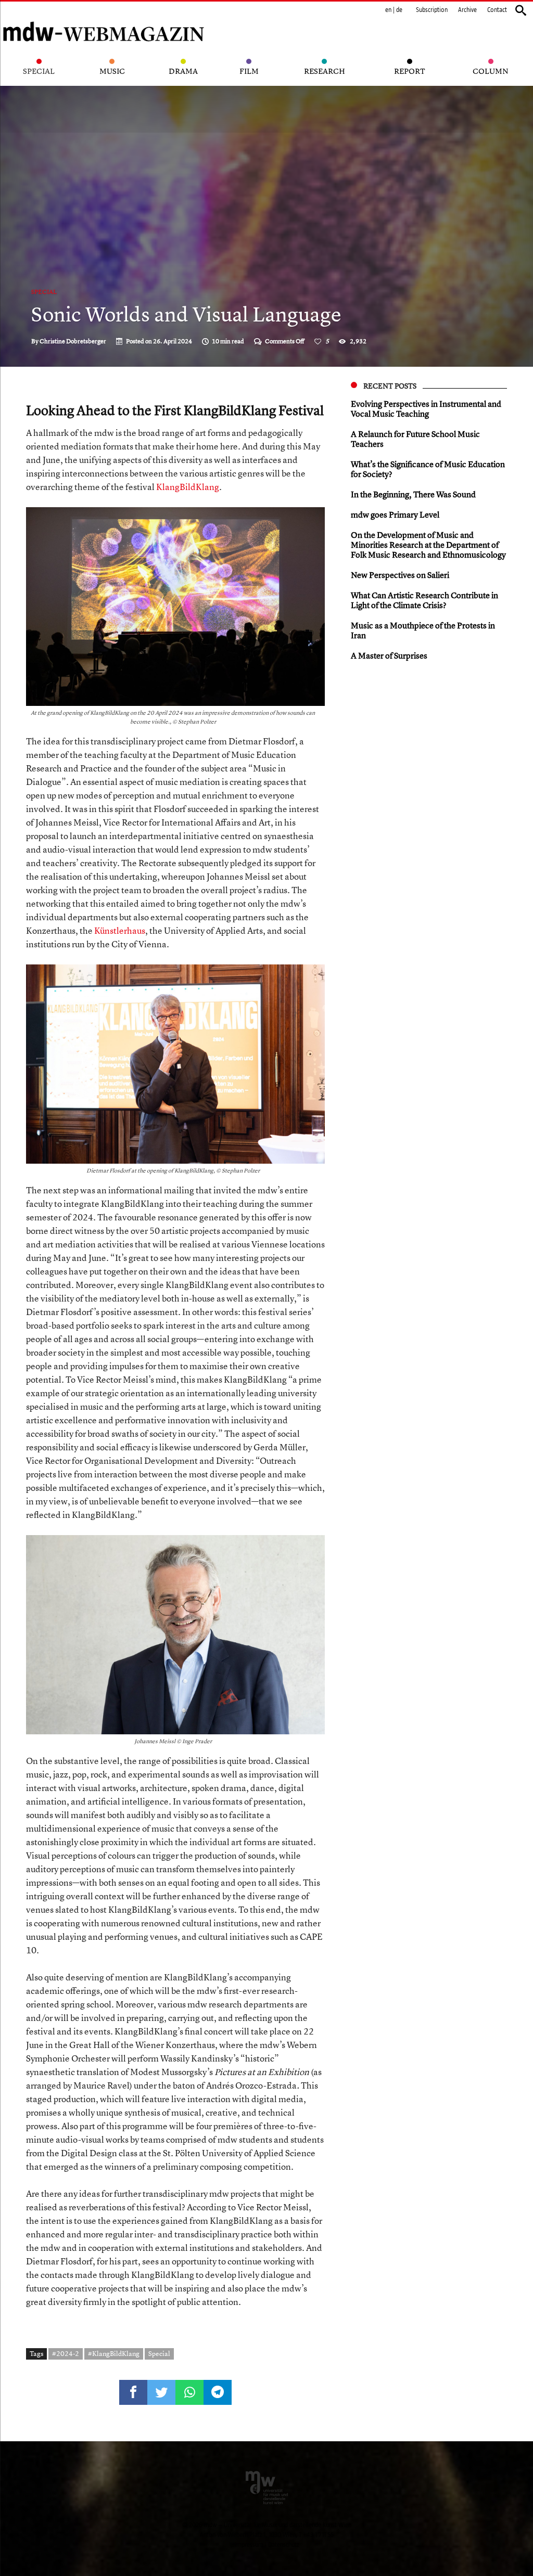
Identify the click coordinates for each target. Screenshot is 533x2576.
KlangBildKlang (188, 487)
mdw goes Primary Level (395, 514)
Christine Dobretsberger (73, 341)
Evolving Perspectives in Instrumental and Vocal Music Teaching (426, 409)
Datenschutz (283, 2545)
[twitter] (161, 2392)
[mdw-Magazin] (104, 18)
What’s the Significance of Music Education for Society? (428, 469)
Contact (497, 10)
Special (44, 292)
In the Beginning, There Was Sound (413, 494)
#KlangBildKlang (114, 2353)
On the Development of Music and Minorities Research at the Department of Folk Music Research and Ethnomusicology (428, 545)
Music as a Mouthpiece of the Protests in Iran (423, 630)
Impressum (249, 2545)
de (399, 10)
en (388, 10)
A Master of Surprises (389, 655)
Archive (467, 10)
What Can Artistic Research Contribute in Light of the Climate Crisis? (424, 600)
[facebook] (133, 2392)
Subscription (432, 10)
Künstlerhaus (120, 930)
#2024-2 (66, 2353)
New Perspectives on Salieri (400, 575)
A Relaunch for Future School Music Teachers (415, 439)
